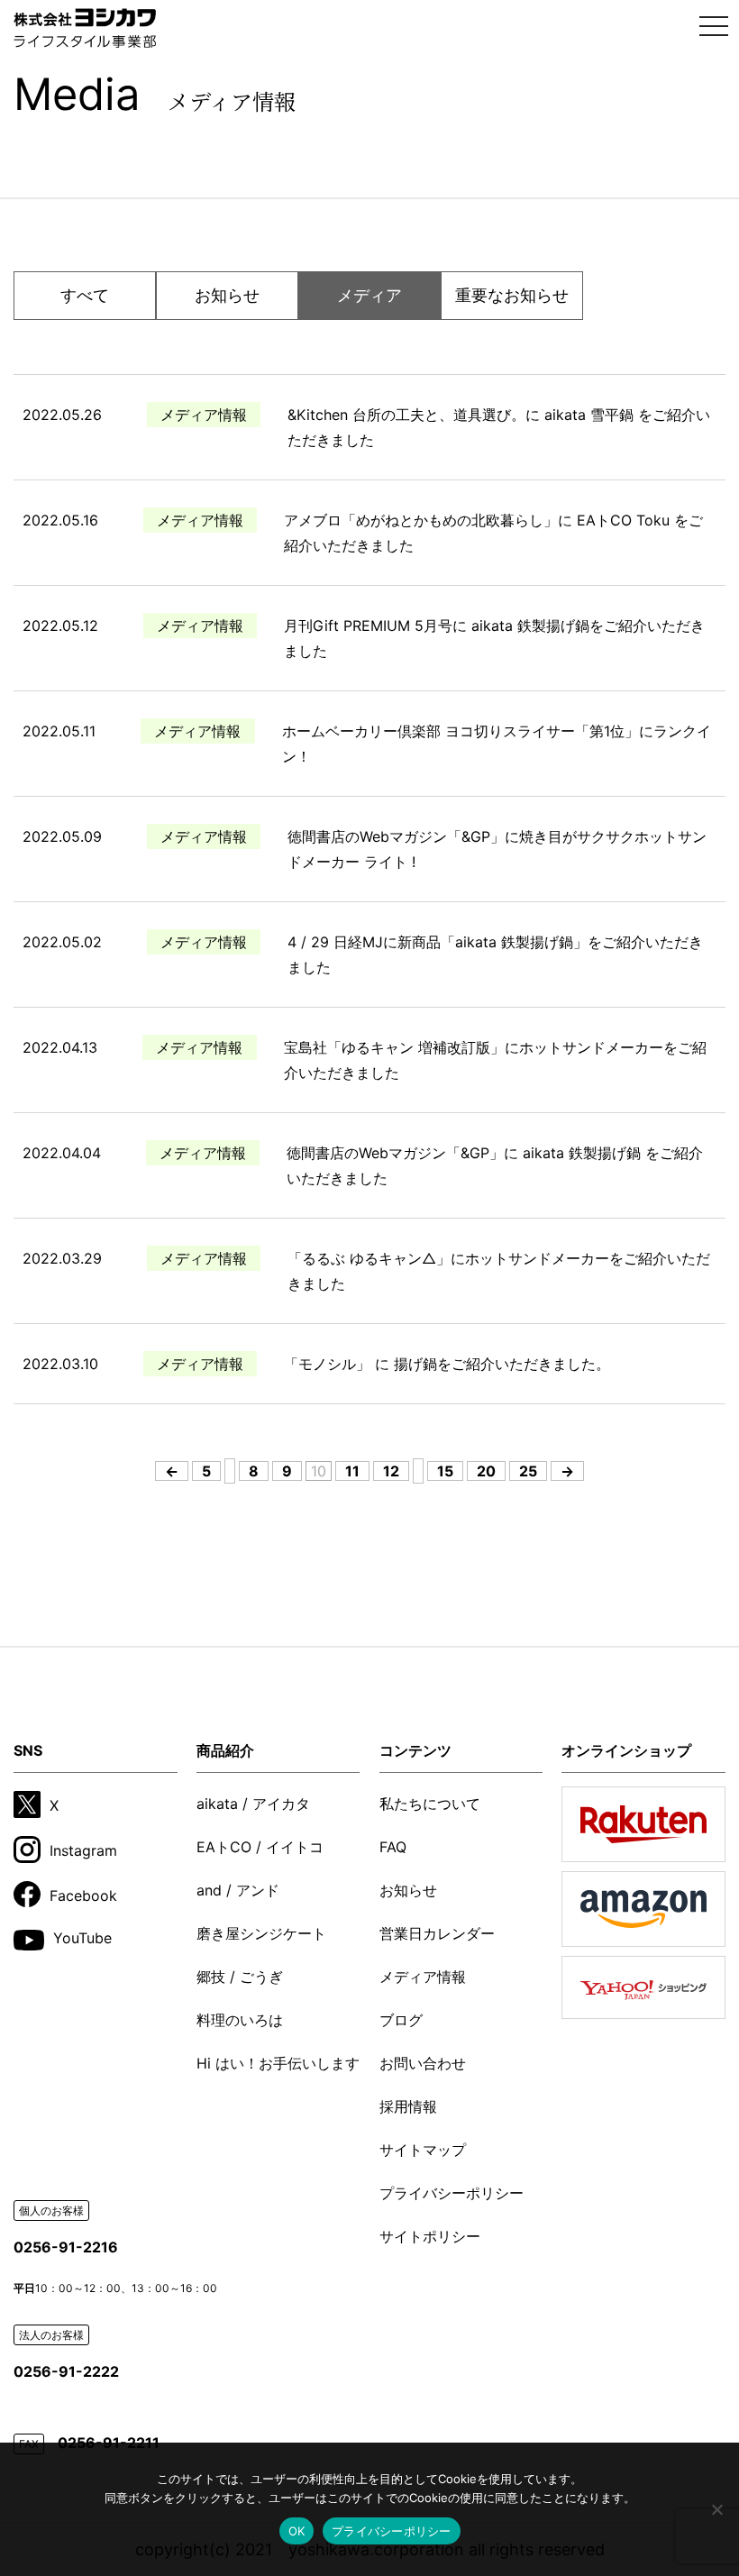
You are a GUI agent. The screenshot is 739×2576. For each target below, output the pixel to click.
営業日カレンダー (437, 1933)
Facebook (83, 1895)
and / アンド (238, 1890)
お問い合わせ (423, 2063)
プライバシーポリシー (452, 2193)
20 (486, 1471)
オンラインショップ (626, 1750)
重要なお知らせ (512, 295)
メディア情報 (423, 1977)
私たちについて (430, 1804)
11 (352, 1471)
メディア (369, 295)
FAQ (393, 1847)
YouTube (82, 1938)
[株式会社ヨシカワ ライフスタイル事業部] (85, 28)
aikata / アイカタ (253, 1804)
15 (445, 1471)
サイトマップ (423, 2150)
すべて (85, 295)
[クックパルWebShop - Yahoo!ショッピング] (643, 1987)
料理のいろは (240, 2020)
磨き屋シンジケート (261, 1933)
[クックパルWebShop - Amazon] (643, 1909)
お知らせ (227, 295)
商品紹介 (225, 1750)
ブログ (401, 2020)
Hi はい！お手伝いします (278, 2063)
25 (528, 1471)
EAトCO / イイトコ (260, 1847)
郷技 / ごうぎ (240, 1977)
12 (391, 1471)
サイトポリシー (430, 2236)
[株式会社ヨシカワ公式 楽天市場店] (643, 1824)
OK (297, 2531)
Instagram (83, 1850)
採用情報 (408, 2106)
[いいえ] (716, 2509)
